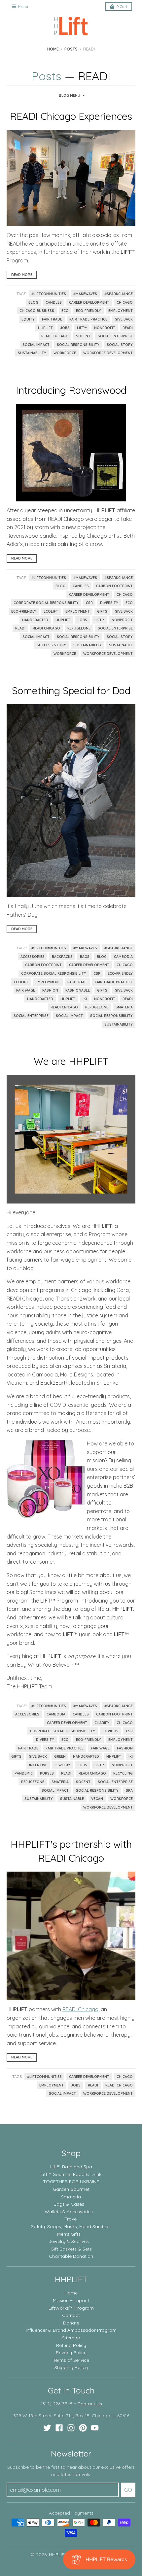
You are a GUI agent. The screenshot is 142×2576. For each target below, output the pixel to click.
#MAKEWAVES (85, 294)
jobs (65, 328)
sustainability (32, 353)
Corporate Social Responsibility (46, 603)
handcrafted (35, 620)
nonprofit (105, 328)
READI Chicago (55, 336)
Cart (122, 6)
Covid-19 (110, 1731)
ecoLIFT (51, 611)
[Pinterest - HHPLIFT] (83, 2428)
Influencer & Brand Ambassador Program (71, 2330)
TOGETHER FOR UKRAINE (71, 2182)
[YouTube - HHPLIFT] (95, 2428)
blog (33, 302)
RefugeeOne (79, 628)
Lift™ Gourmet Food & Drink (71, 2174)
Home (53, 49)
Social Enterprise (115, 336)
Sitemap (71, 2338)
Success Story (51, 645)
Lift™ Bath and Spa (71, 2167)
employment (121, 311)
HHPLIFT (45, 328)
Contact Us (90, 2404)
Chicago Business (37, 311)
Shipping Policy (71, 2367)
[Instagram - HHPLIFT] (71, 2428)
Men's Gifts (69, 2234)
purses (47, 1773)
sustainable (121, 645)
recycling (123, 1773)
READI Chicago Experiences (71, 116)
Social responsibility (78, 345)
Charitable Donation (71, 2256)
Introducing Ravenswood (71, 390)
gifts (102, 611)
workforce (65, 353)
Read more (22, 275)
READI (128, 328)
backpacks (62, 957)
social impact (36, 345)
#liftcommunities (49, 294)
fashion (50, 990)
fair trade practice (88, 319)
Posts (71, 49)
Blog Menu (70, 95)
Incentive (38, 1765)
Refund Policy (71, 2345)
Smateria (124, 1007)
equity (28, 319)
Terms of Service (71, 2360)
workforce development (108, 353)
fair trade (52, 319)
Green (60, 1756)
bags (85, 957)
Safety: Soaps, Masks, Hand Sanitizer (71, 2226)
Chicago (125, 302)
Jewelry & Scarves (69, 2241)
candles (54, 302)
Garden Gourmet (71, 2189)
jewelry (62, 1765)
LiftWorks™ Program (71, 2308)
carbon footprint (114, 586)
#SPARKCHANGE (119, 294)
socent (83, 336)
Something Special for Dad (71, 691)
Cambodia (123, 957)
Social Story (120, 345)
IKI (85, 999)
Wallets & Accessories (69, 2212)
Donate (71, 2323)
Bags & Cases (69, 2204)
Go (128, 2490)
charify (102, 1723)
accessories (33, 957)
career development (89, 302)
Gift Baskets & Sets (71, 2249)
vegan (97, 1799)
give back (124, 319)
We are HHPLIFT (71, 1061)
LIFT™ (82, 328)
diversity (109, 603)
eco (65, 311)
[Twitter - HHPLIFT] (47, 2428)
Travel (71, 2219)
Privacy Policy (71, 2353)
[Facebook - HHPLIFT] (59, 2428)
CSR (89, 603)
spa (129, 1790)
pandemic (24, 1773)
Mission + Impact (71, 2300)
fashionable (78, 990)
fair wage (26, 990)
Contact (71, 2315)
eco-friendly (89, 311)
